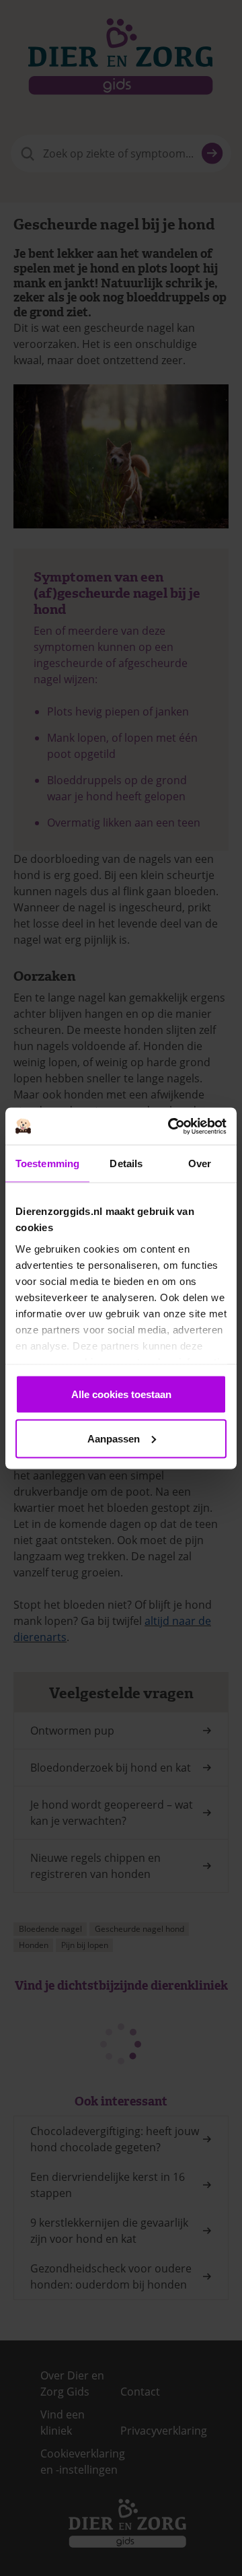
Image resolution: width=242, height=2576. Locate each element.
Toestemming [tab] (47, 1163)
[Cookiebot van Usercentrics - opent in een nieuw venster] (171, 1126)
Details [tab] (126, 1163)
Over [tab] (200, 1163)
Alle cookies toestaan (121, 1394)
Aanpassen (114, 1438)
